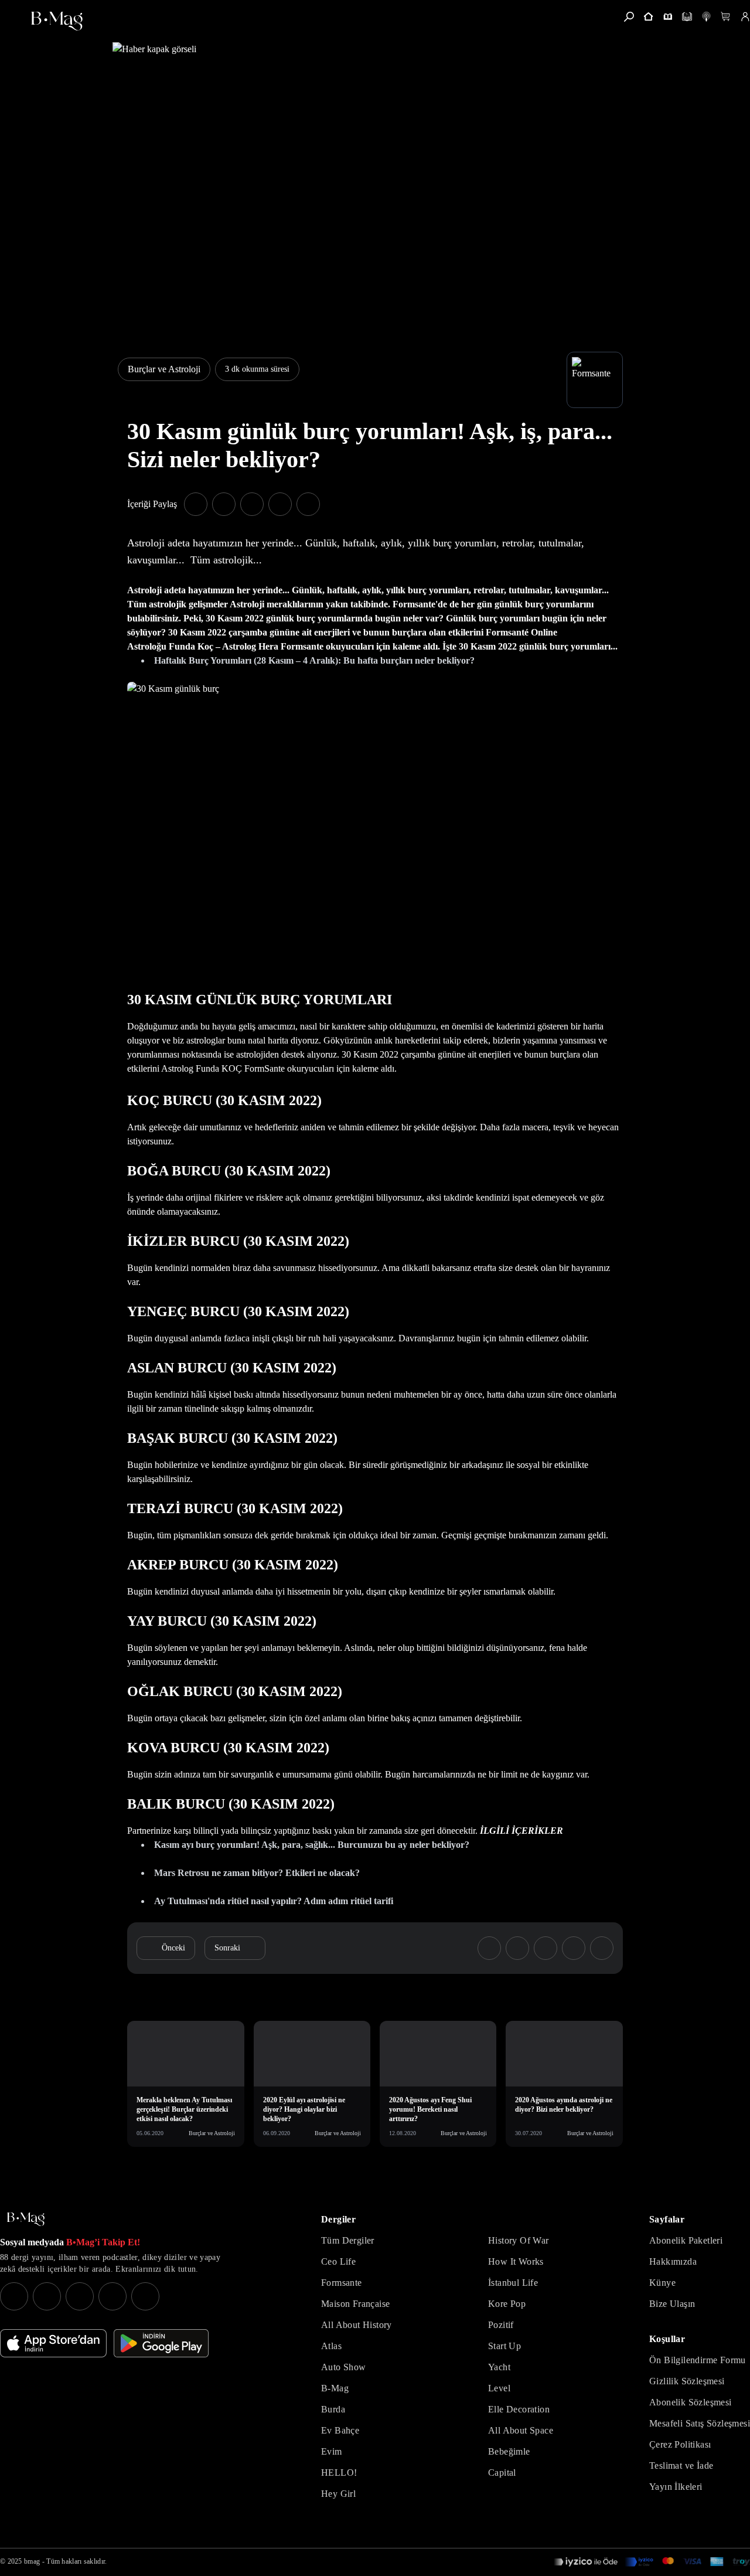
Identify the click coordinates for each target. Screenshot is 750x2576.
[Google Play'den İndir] (161, 2343)
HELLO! (339, 2473)
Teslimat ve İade (681, 2465)
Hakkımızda (673, 2261)
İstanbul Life (513, 2283)
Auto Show (344, 2367)
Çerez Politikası (680, 2444)
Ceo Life (338, 2261)
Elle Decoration (519, 2409)
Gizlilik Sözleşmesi (687, 2381)
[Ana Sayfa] (26, 2219)
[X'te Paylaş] (224, 504)
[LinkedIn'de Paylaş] (280, 504)
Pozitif (501, 2325)
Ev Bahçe (340, 2430)
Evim (332, 2451)
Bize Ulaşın (672, 2304)
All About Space (521, 2430)
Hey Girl (338, 2494)
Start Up (504, 2346)
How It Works (516, 2261)
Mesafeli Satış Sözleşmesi (700, 2423)
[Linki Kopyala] (602, 1948)
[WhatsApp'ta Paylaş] (252, 504)
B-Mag (335, 2388)
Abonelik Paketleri (686, 2240)
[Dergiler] (668, 17)
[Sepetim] (726, 17)
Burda (333, 2409)
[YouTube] (47, 2296)
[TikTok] (145, 2296)
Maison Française (355, 2304)
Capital (502, 2473)
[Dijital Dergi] (687, 17)
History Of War (519, 2240)
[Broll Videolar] (706, 17)
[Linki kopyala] (308, 504)
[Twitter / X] (80, 2296)
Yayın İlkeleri (676, 2487)
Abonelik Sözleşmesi (691, 2402)
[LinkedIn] (112, 2296)
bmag (32, 2561)
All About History (357, 2325)
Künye (662, 2283)
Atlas (331, 2346)
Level (499, 2388)
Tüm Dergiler (348, 2240)
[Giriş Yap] (745, 17)
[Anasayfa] (648, 17)
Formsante (342, 2283)
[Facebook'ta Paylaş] (196, 504)
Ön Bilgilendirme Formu (698, 2360)
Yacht (499, 2367)
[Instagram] (14, 2296)
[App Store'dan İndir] (53, 2343)
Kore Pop (507, 2304)
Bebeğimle (509, 2451)
